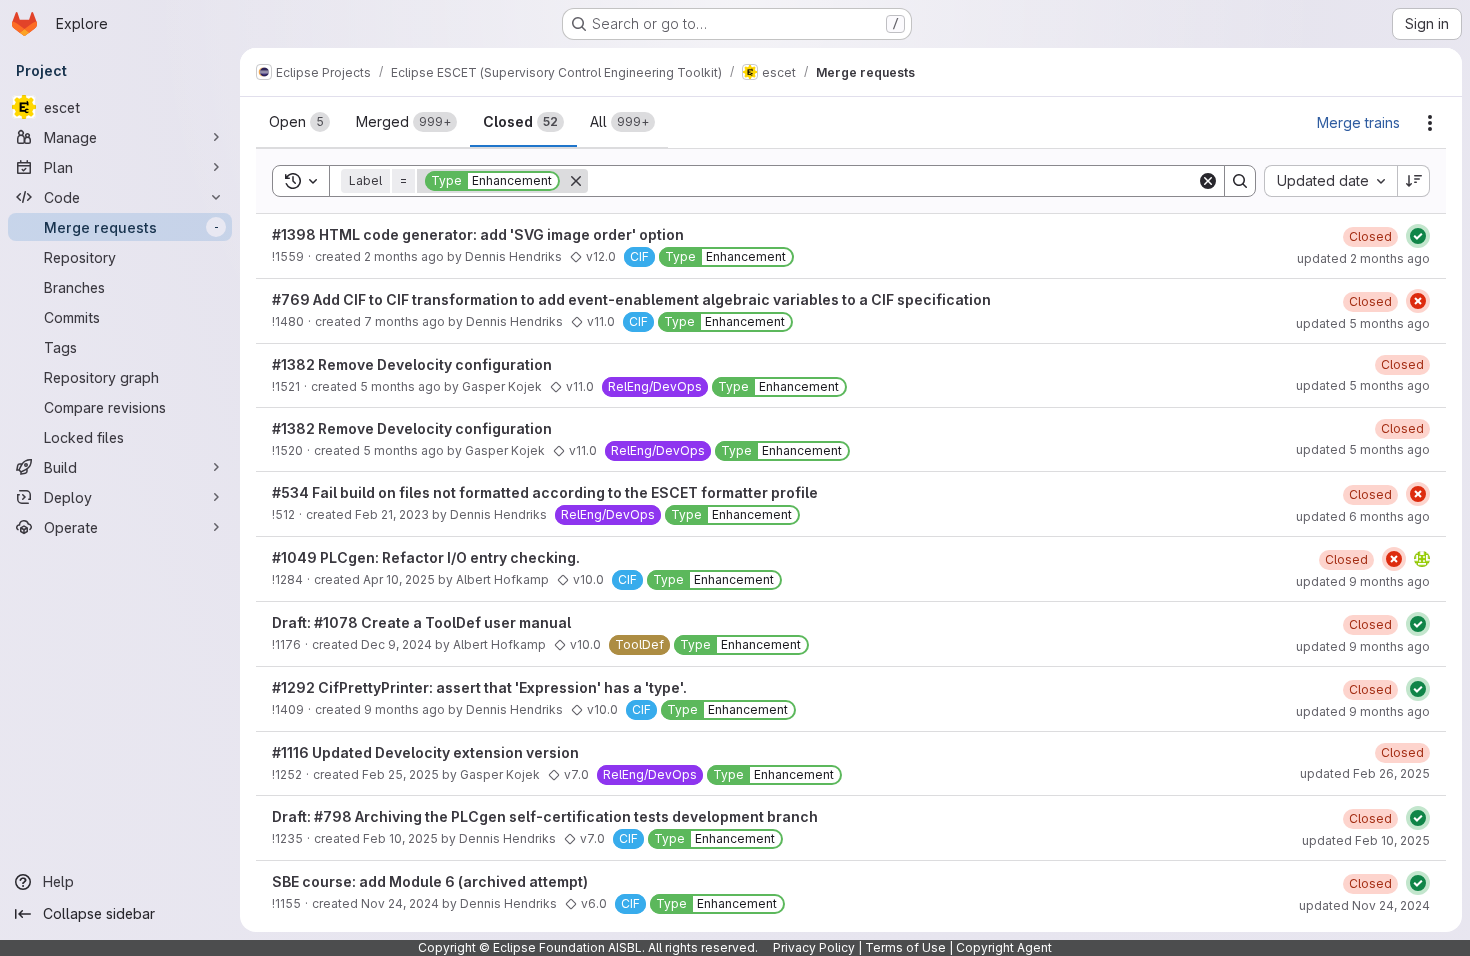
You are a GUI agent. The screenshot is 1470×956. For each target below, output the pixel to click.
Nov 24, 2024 (400, 903)
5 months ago (400, 386)
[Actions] (1430, 123)
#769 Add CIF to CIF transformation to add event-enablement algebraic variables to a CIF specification (631, 299)
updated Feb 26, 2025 (1365, 773)
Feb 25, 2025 (400, 774)
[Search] (1240, 181)
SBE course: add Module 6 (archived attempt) (430, 881)
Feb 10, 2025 (400, 838)
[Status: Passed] (1418, 236)
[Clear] (1208, 181)
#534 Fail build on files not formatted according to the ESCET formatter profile (545, 492)
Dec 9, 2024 (396, 644)
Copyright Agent (1004, 947)
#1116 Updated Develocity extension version (425, 752)
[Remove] (576, 181)
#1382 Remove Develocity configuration (412, 364)
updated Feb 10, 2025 (1366, 840)
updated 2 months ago (1363, 258)
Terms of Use (905, 947)
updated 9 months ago (1363, 581)
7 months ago (404, 321)
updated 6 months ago (1363, 516)
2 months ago (404, 256)
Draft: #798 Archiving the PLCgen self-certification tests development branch (545, 816)
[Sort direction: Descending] (1414, 181)
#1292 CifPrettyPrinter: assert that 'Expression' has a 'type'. (479, 687)
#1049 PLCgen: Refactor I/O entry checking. (426, 557)
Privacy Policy (814, 947)
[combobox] (1330, 181)
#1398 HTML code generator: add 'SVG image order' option (478, 234)
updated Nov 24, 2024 (1364, 905)
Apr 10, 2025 (399, 579)
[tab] (299, 122)
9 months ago (404, 709)
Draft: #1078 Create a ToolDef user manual (421, 622)
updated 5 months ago (1363, 323)
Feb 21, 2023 (392, 514)
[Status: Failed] (1418, 301)
